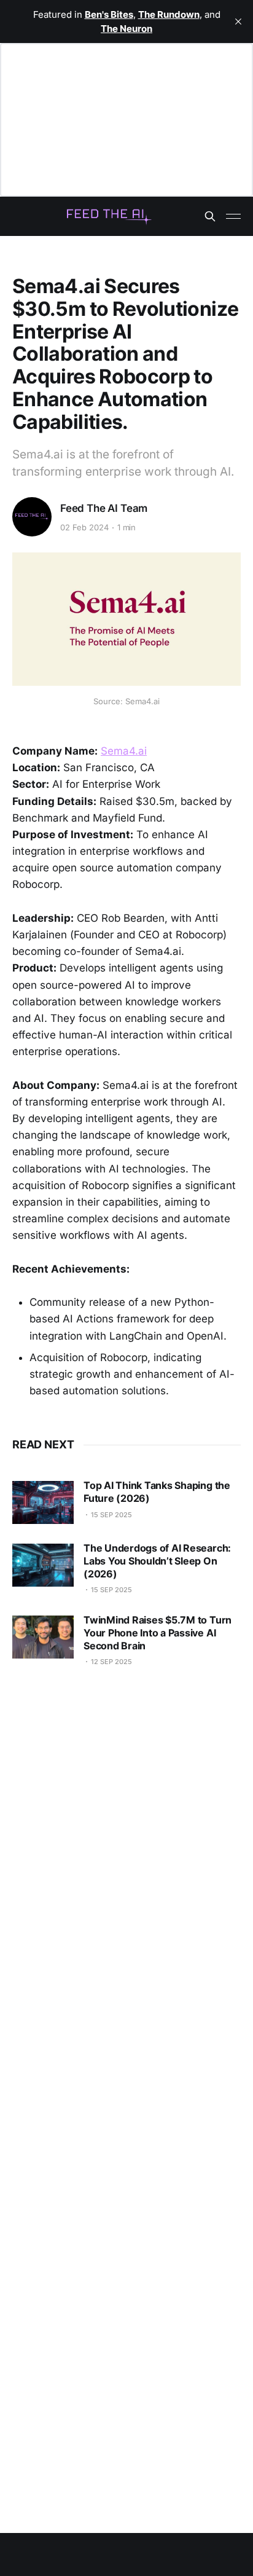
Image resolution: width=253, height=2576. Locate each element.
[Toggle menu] (233, 216)
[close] (238, 22)
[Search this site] (210, 216)
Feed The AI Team (104, 508)
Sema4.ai (124, 751)
